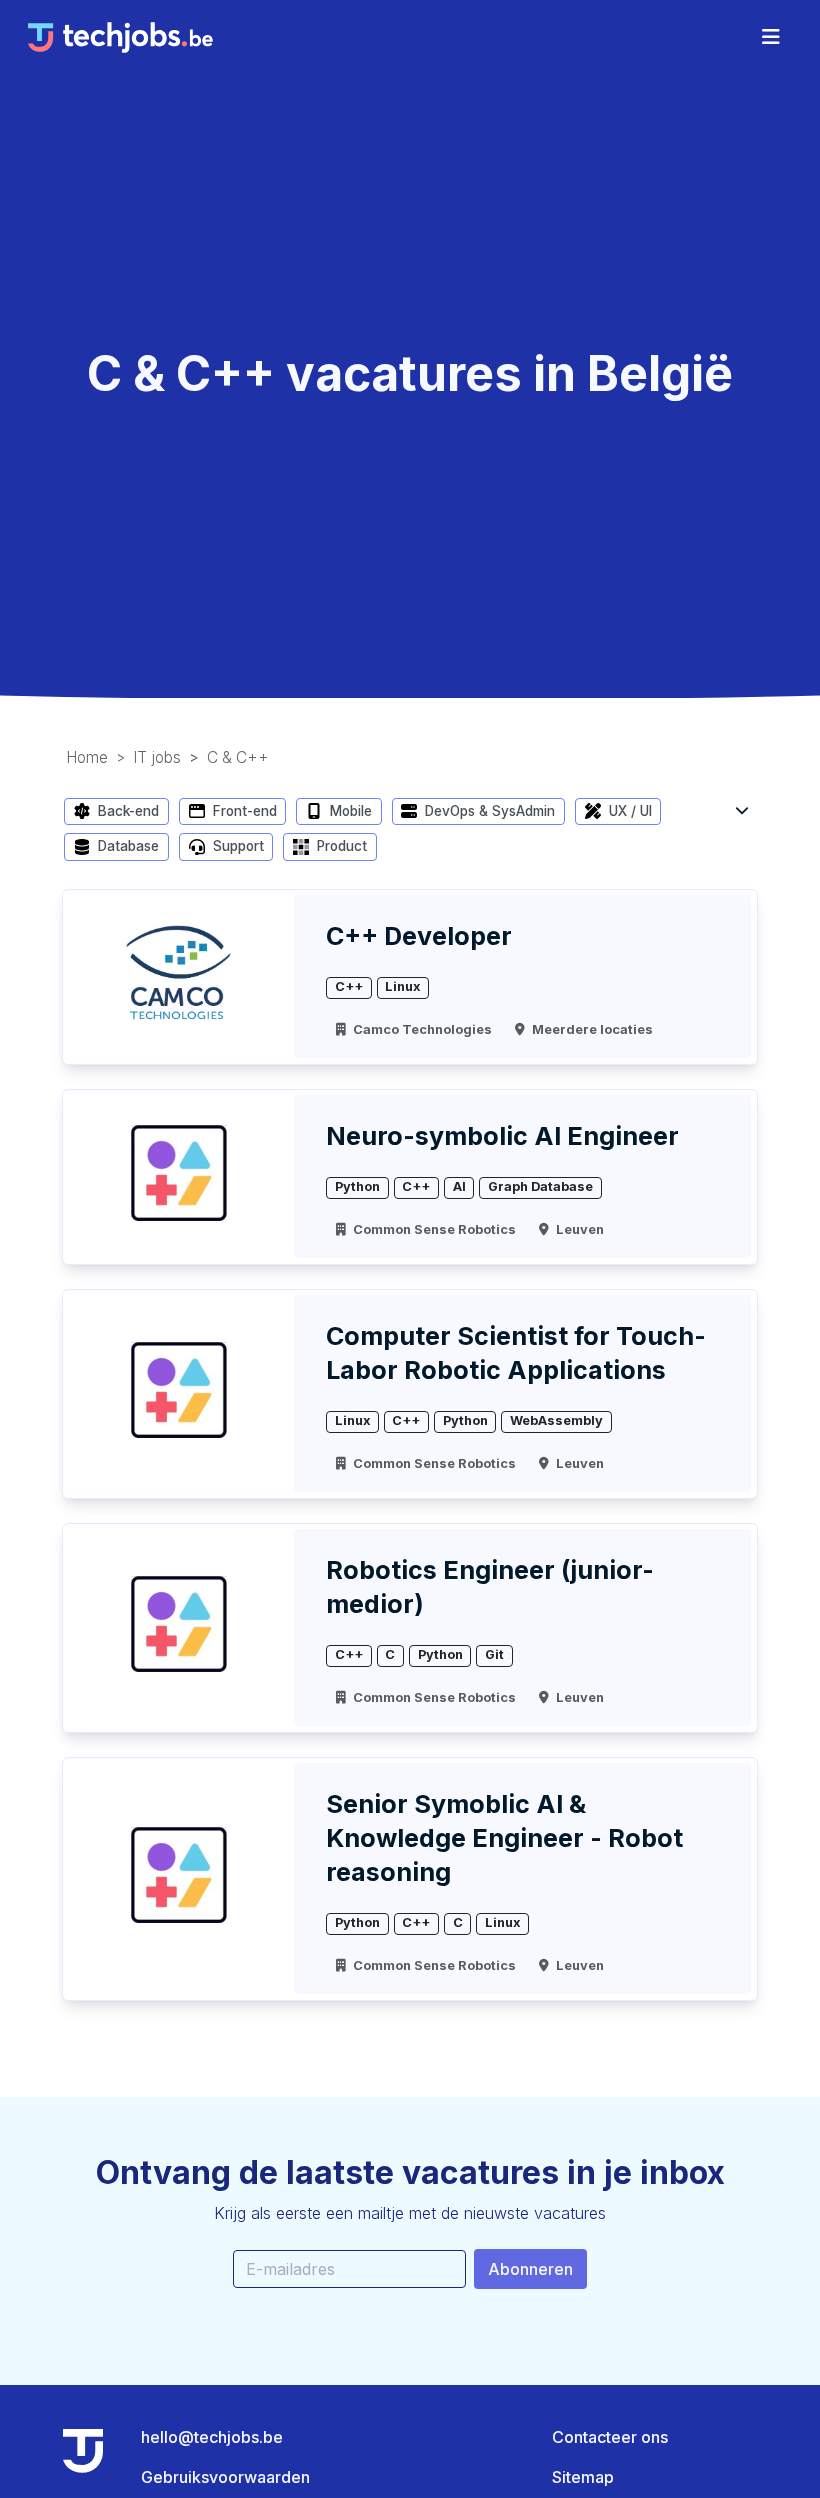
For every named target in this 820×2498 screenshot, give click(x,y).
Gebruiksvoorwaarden (225, 2477)
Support (236, 846)
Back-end (126, 811)
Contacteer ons (610, 2437)
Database (126, 846)
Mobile (349, 811)
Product (340, 846)
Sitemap (583, 2477)
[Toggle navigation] (771, 37)
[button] (742, 809)
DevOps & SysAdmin (488, 811)
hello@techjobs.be (212, 2437)
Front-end (243, 811)
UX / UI (628, 811)
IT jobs (157, 757)
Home (87, 757)
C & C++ (238, 757)
